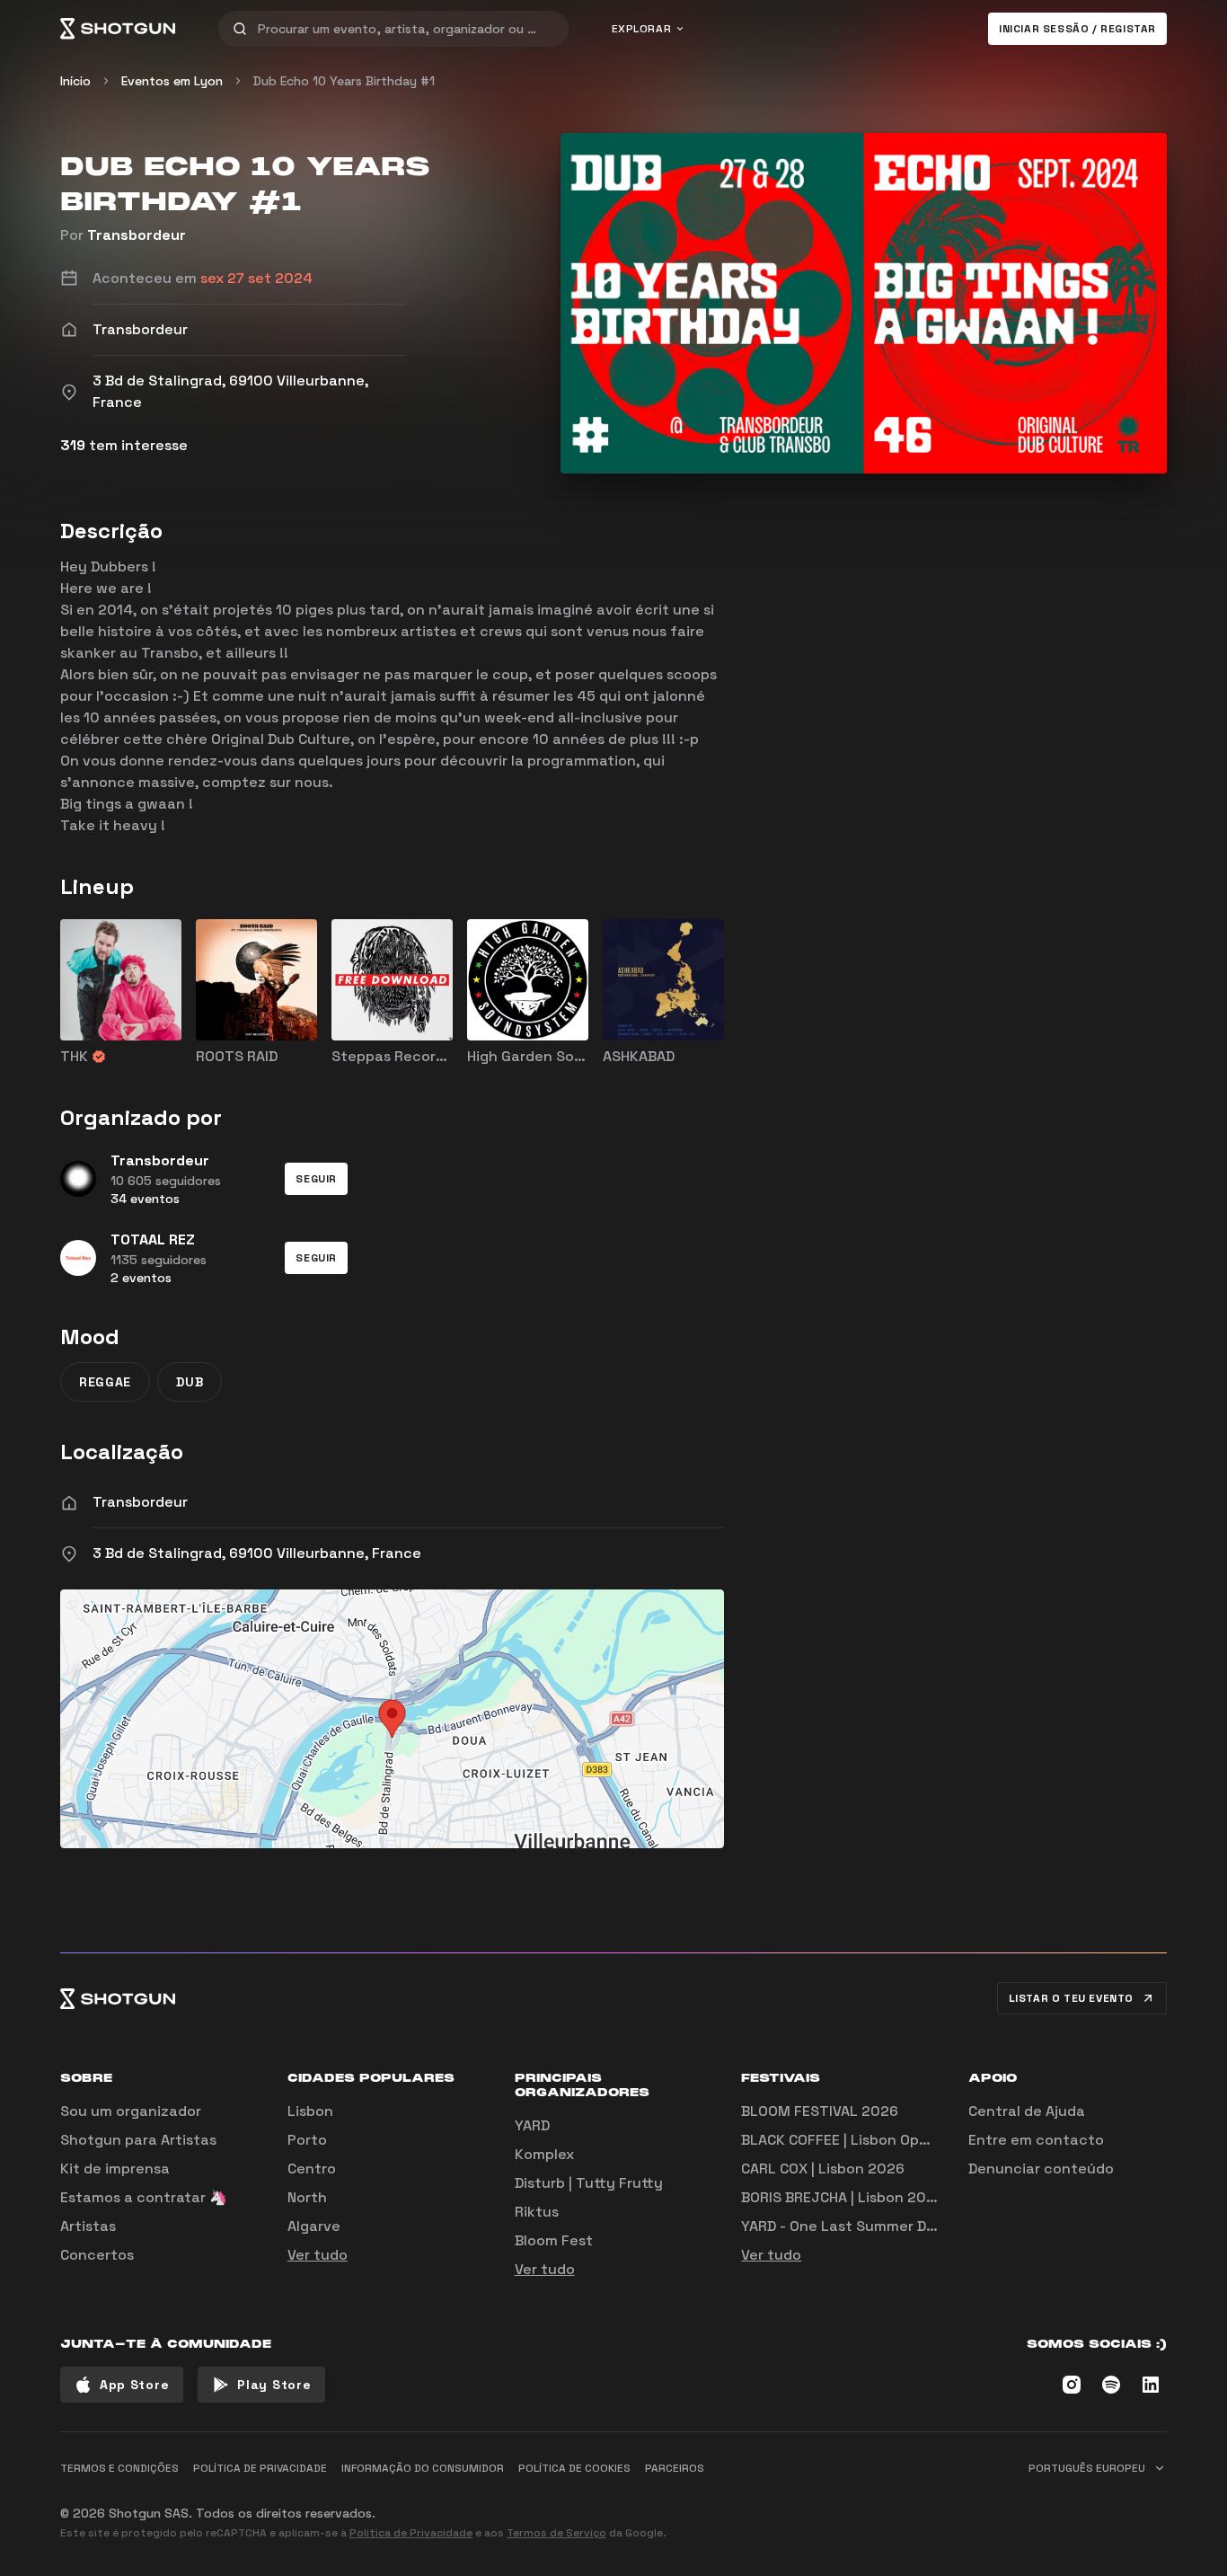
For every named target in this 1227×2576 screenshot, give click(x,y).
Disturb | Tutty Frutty (589, 2183)
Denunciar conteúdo (1041, 2169)
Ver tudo (318, 2255)
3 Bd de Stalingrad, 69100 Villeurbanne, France (257, 1553)
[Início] (118, 29)
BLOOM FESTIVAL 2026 (820, 2111)
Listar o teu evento (1071, 1998)
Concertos (97, 2255)
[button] (316, 1179)
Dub (190, 1382)
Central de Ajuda (1027, 2111)
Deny (1135, 2506)
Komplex (544, 2154)
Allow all (942, 2506)
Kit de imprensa (115, 2169)
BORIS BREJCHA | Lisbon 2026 (843, 2197)
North (307, 2197)
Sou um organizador (131, 2111)
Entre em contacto (1036, 2140)
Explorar (642, 29)
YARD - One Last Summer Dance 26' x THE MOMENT (918, 2226)
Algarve (314, 2226)
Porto (307, 2140)
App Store (134, 2385)
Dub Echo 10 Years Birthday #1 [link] (344, 81)
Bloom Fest (554, 2240)
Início (75, 81)
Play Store (274, 2385)
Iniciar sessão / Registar (1077, 29)
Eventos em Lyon (172, 81)
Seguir (316, 1179)
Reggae (105, 1382)
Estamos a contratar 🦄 (144, 2197)
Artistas (88, 2226)
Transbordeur (137, 235)
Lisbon (310, 2111)
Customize (1040, 2506)
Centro (312, 2169)
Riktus (537, 2212)
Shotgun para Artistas (138, 2140)
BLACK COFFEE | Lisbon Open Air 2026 (870, 2140)
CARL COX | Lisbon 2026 (823, 2169)
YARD (532, 2125)
